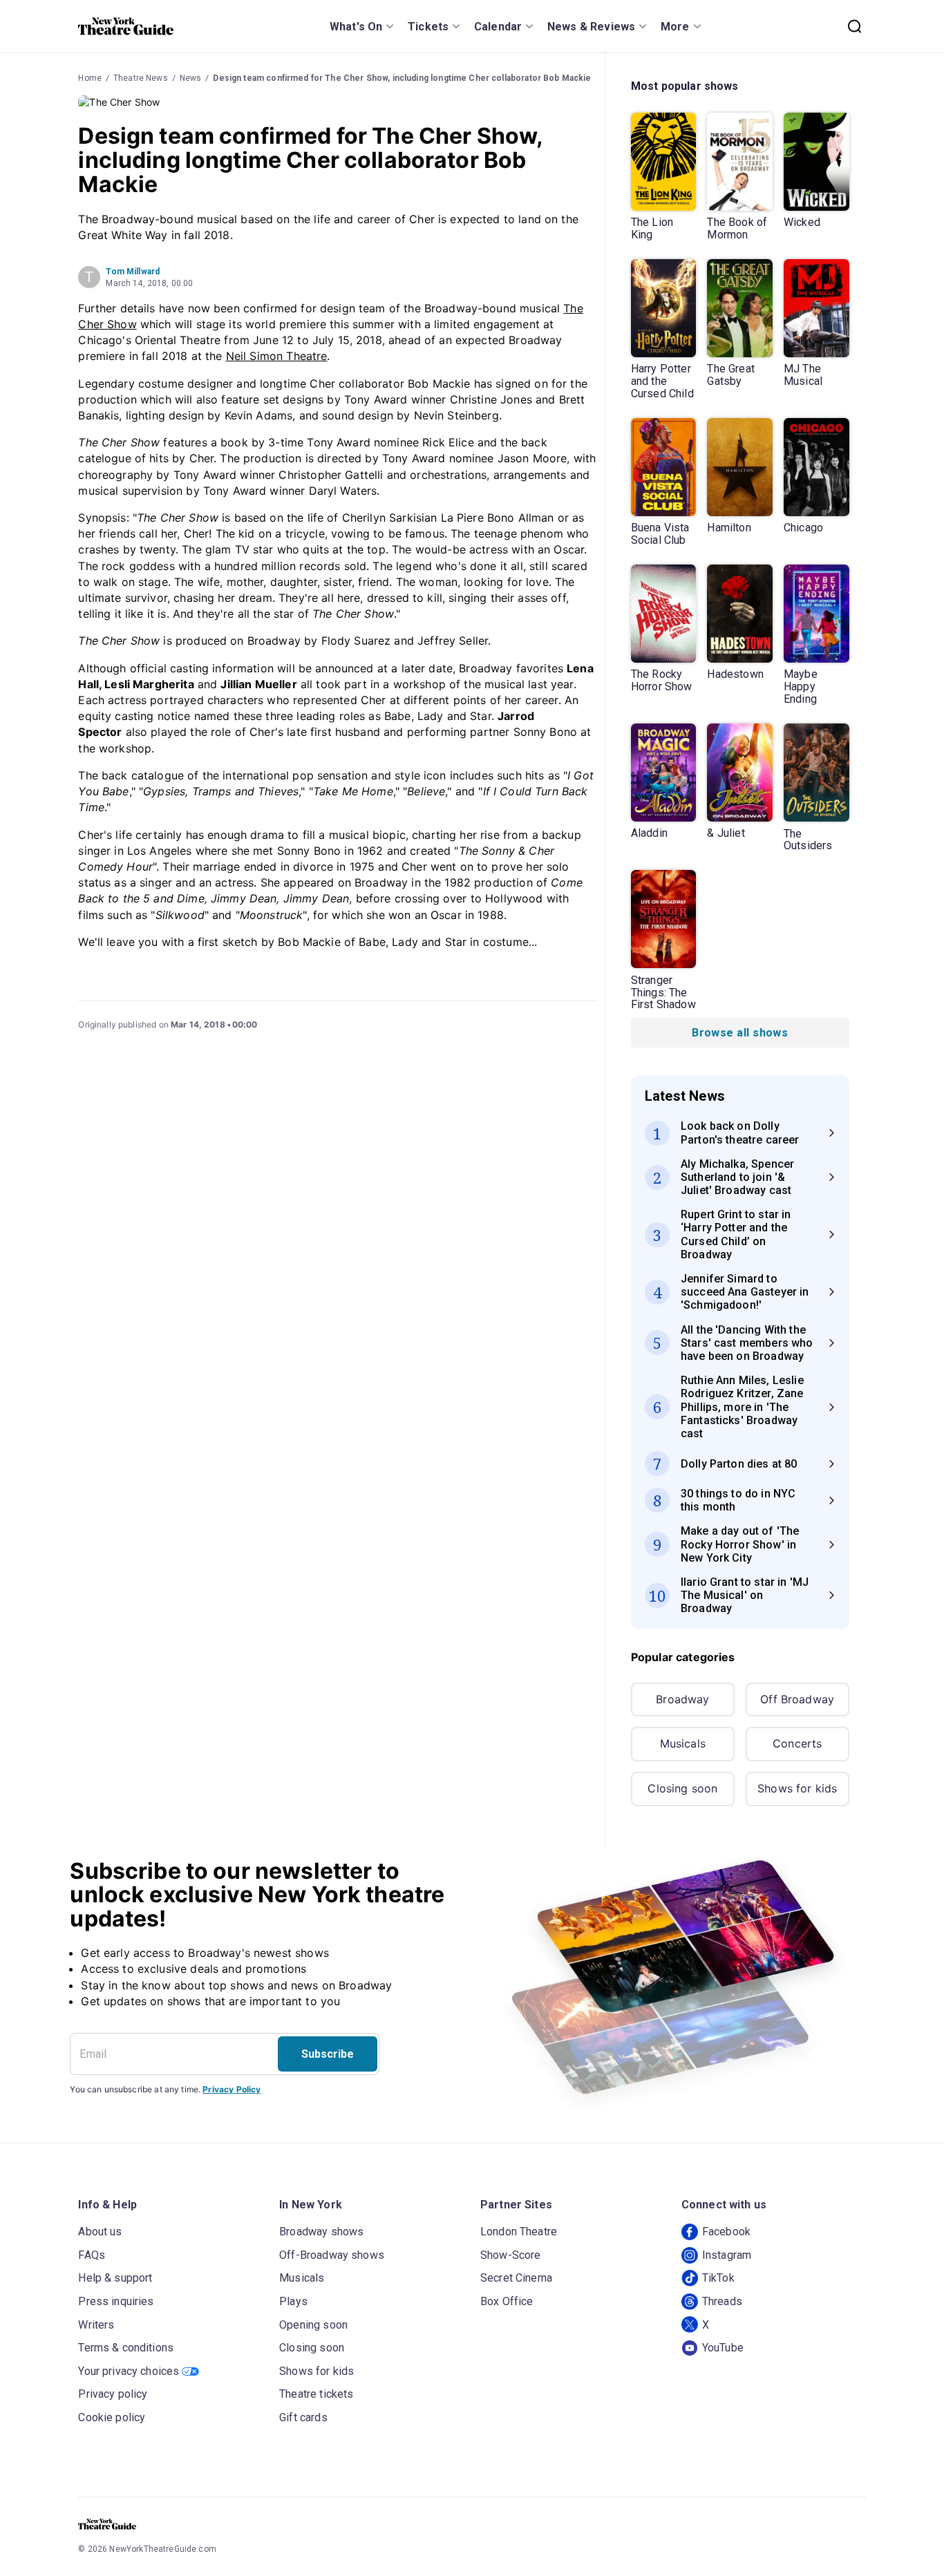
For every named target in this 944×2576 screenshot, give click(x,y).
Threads (722, 2301)
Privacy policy (113, 2394)
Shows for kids (797, 1788)
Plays (293, 2301)
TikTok (718, 2278)
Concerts (797, 1743)
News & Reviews (591, 27)
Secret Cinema (516, 2278)
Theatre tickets (316, 2394)
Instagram (727, 2255)
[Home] (126, 26)
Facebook (726, 2232)
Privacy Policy (232, 2089)
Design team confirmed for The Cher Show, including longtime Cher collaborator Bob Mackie (402, 78)
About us (100, 2232)
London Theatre (519, 2232)
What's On (356, 27)
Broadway (682, 1699)
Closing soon (682, 1788)
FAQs (92, 2255)
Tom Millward (133, 272)
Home (90, 78)
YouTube (723, 2348)
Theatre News (141, 78)
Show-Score (511, 2255)
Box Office (507, 2301)
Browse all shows (740, 1033)
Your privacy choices (129, 2371)
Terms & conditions (126, 2348)
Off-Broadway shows (332, 2255)
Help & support (115, 2278)
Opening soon (313, 2325)
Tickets (428, 27)
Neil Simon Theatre (277, 356)
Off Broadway (797, 1699)
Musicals (683, 1743)
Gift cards (303, 2417)
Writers (96, 2325)
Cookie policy (112, 2417)
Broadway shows (321, 2232)
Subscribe (328, 2054)
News (191, 78)
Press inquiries (116, 2301)
